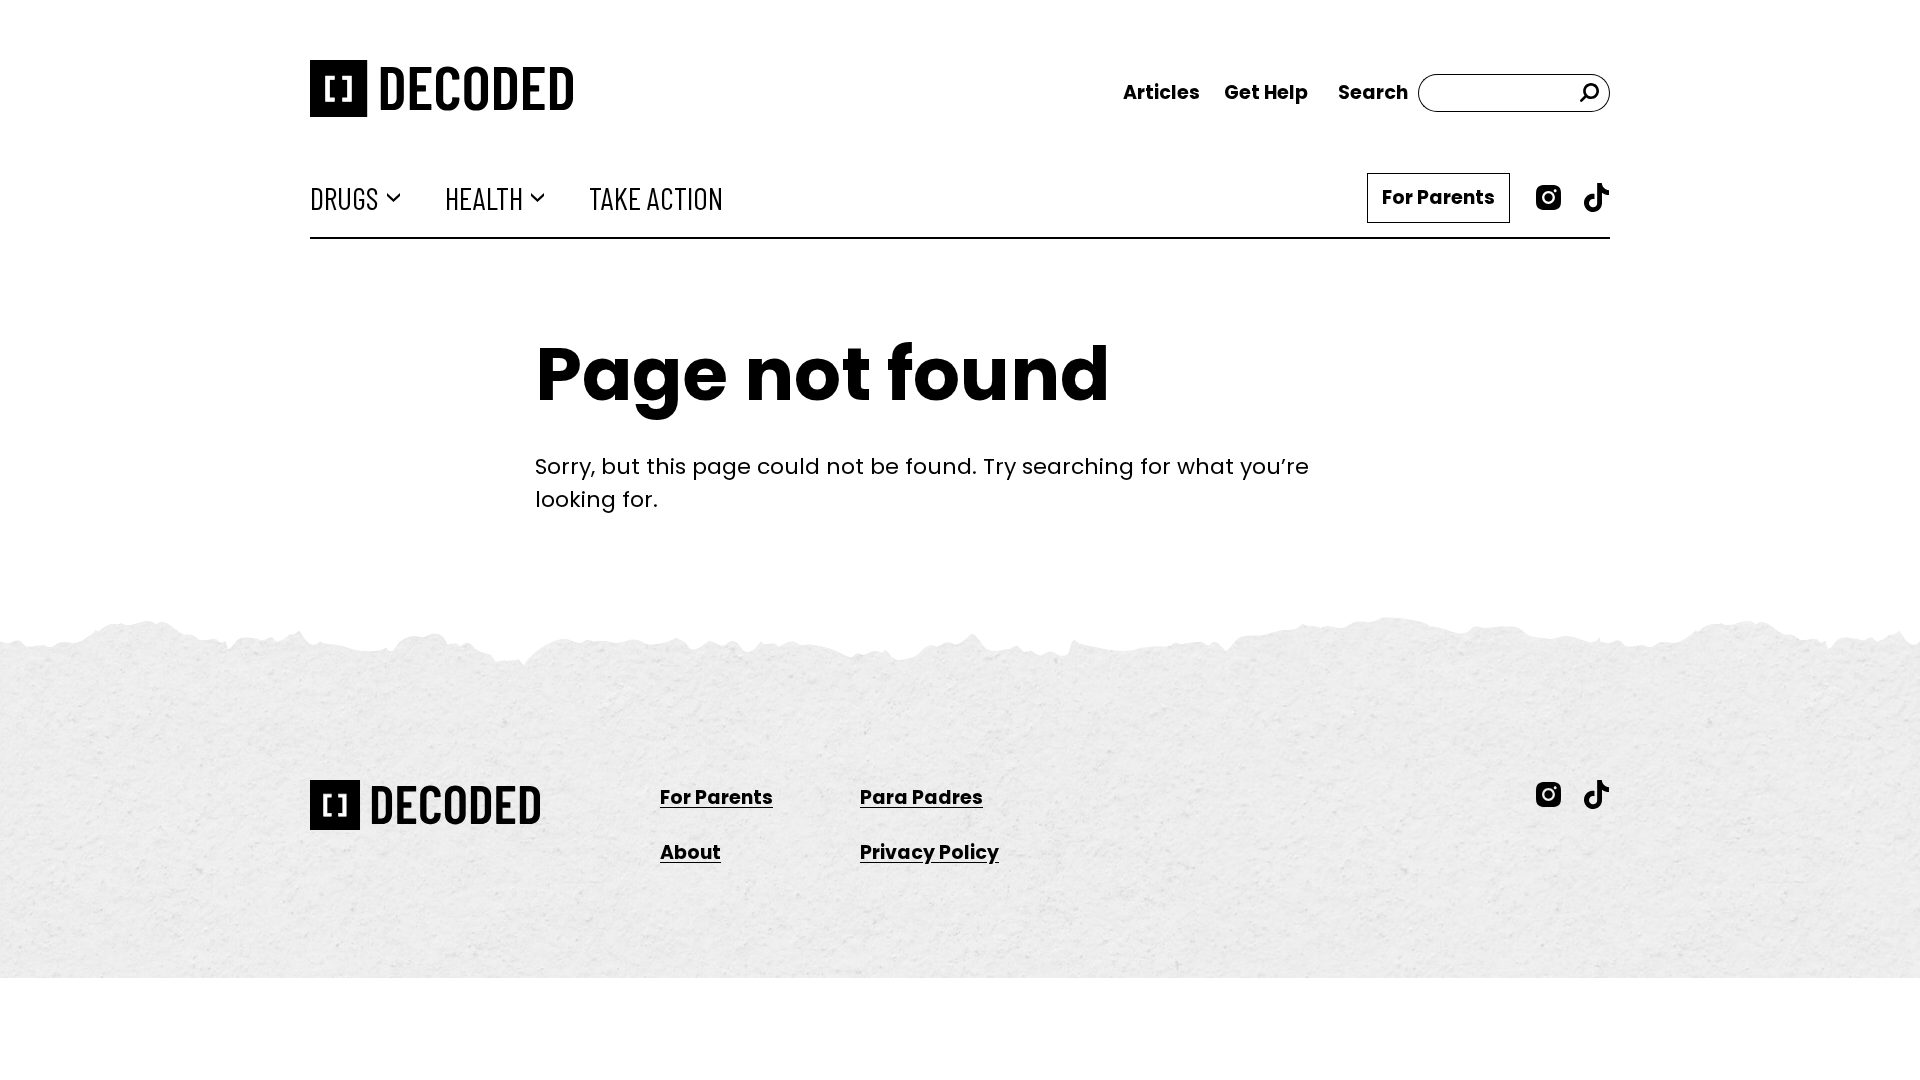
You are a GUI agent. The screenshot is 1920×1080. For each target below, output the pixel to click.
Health (484, 197)
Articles (1161, 92)
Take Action (656, 197)
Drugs (344, 197)
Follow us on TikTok (1597, 197)
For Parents (1438, 197)
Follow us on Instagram (1549, 197)
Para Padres (921, 797)
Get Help (1266, 92)
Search (1373, 92)
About (690, 852)
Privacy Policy (929, 852)
